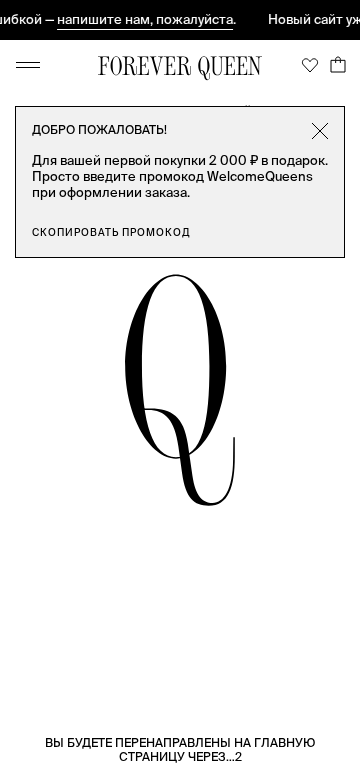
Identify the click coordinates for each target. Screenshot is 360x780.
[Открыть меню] (28, 65)
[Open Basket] (338, 65)
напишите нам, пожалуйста (142, 19)
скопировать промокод (111, 232)
